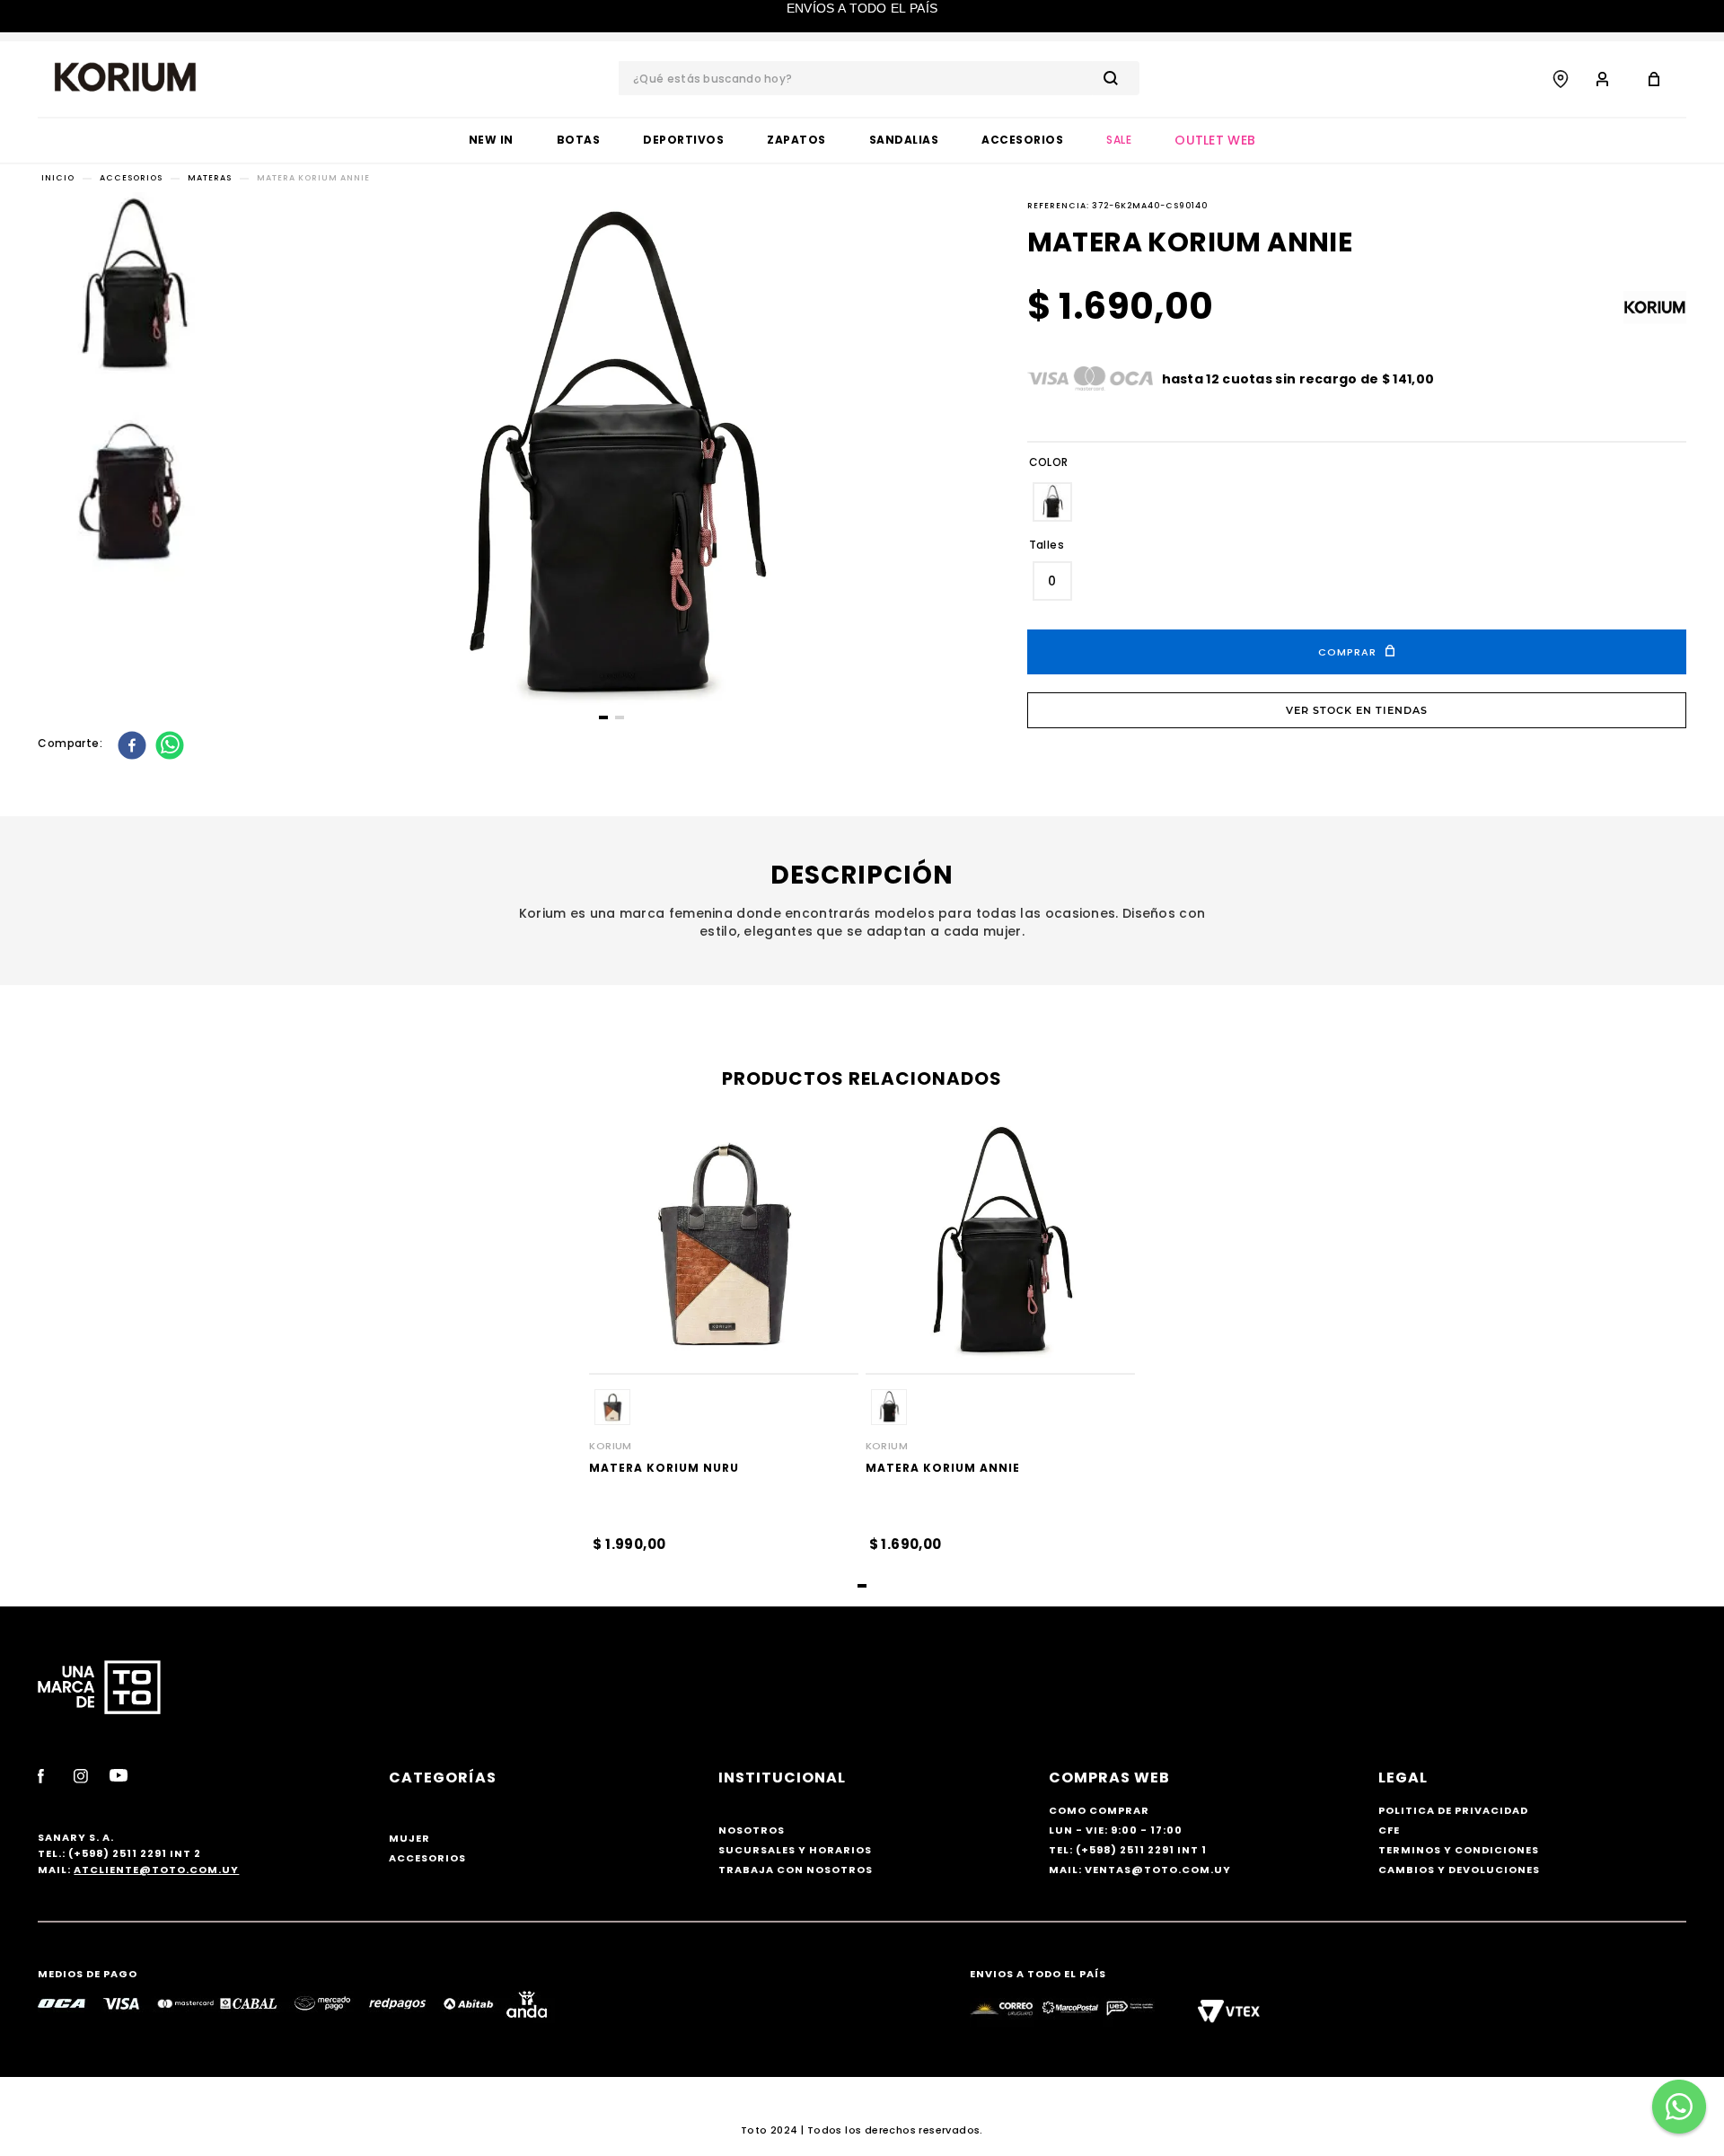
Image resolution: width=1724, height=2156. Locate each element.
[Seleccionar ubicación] (1561, 79)
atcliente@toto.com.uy (156, 1870)
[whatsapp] (172, 747)
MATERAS (210, 178)
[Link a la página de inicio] (58, 178)
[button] (1052, 502)
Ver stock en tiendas (1357, 710)
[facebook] (134, 747)
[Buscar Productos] (1114, 78)
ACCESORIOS (131, 178)
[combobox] (879, 78)
